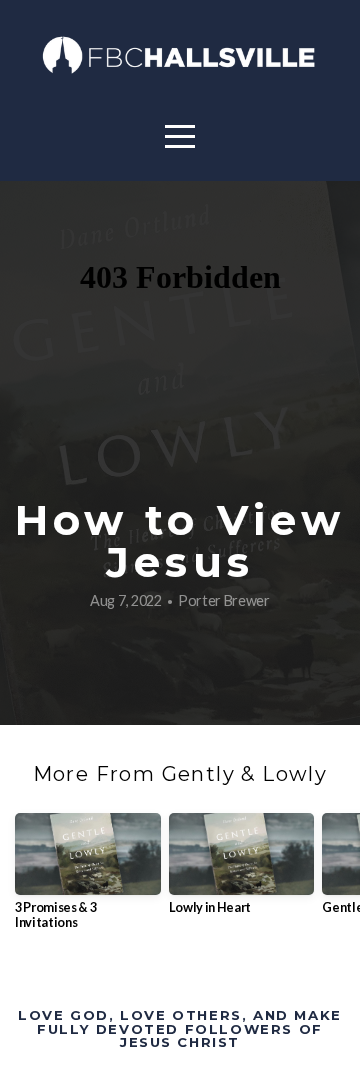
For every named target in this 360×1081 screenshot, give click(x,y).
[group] (88, 879)
